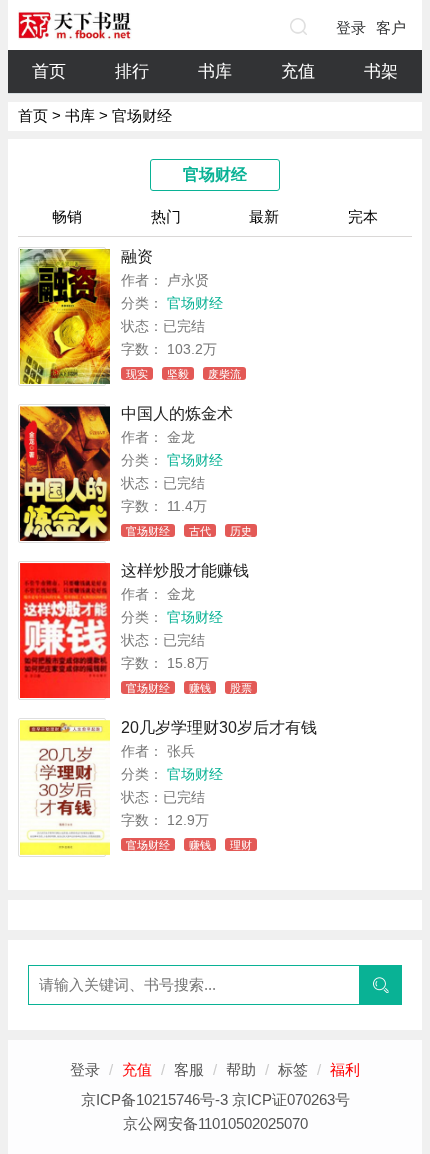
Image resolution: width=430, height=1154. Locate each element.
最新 (264, 216)
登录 (351, 27)
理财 (241, 845)
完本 (363, 216)
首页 (49, 71)
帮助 (241, 1069)
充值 (298, 71)
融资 (137, 256)
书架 (381, 71)
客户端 (391, 32)
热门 (166, 216)
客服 (189, 1069)
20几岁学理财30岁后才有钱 (219, 727)
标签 (293, 1069)
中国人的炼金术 (177, 413)
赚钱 (200, 688)
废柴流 (224, 374)
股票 (241, 688)
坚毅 (178, 374)
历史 (241, 531)
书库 (215, 71)
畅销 (67, 216)
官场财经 (195, 303)
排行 (132, 71)
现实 (137, 374)
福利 (345, 1069)
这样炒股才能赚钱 (185, 570)
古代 (200, 531)
